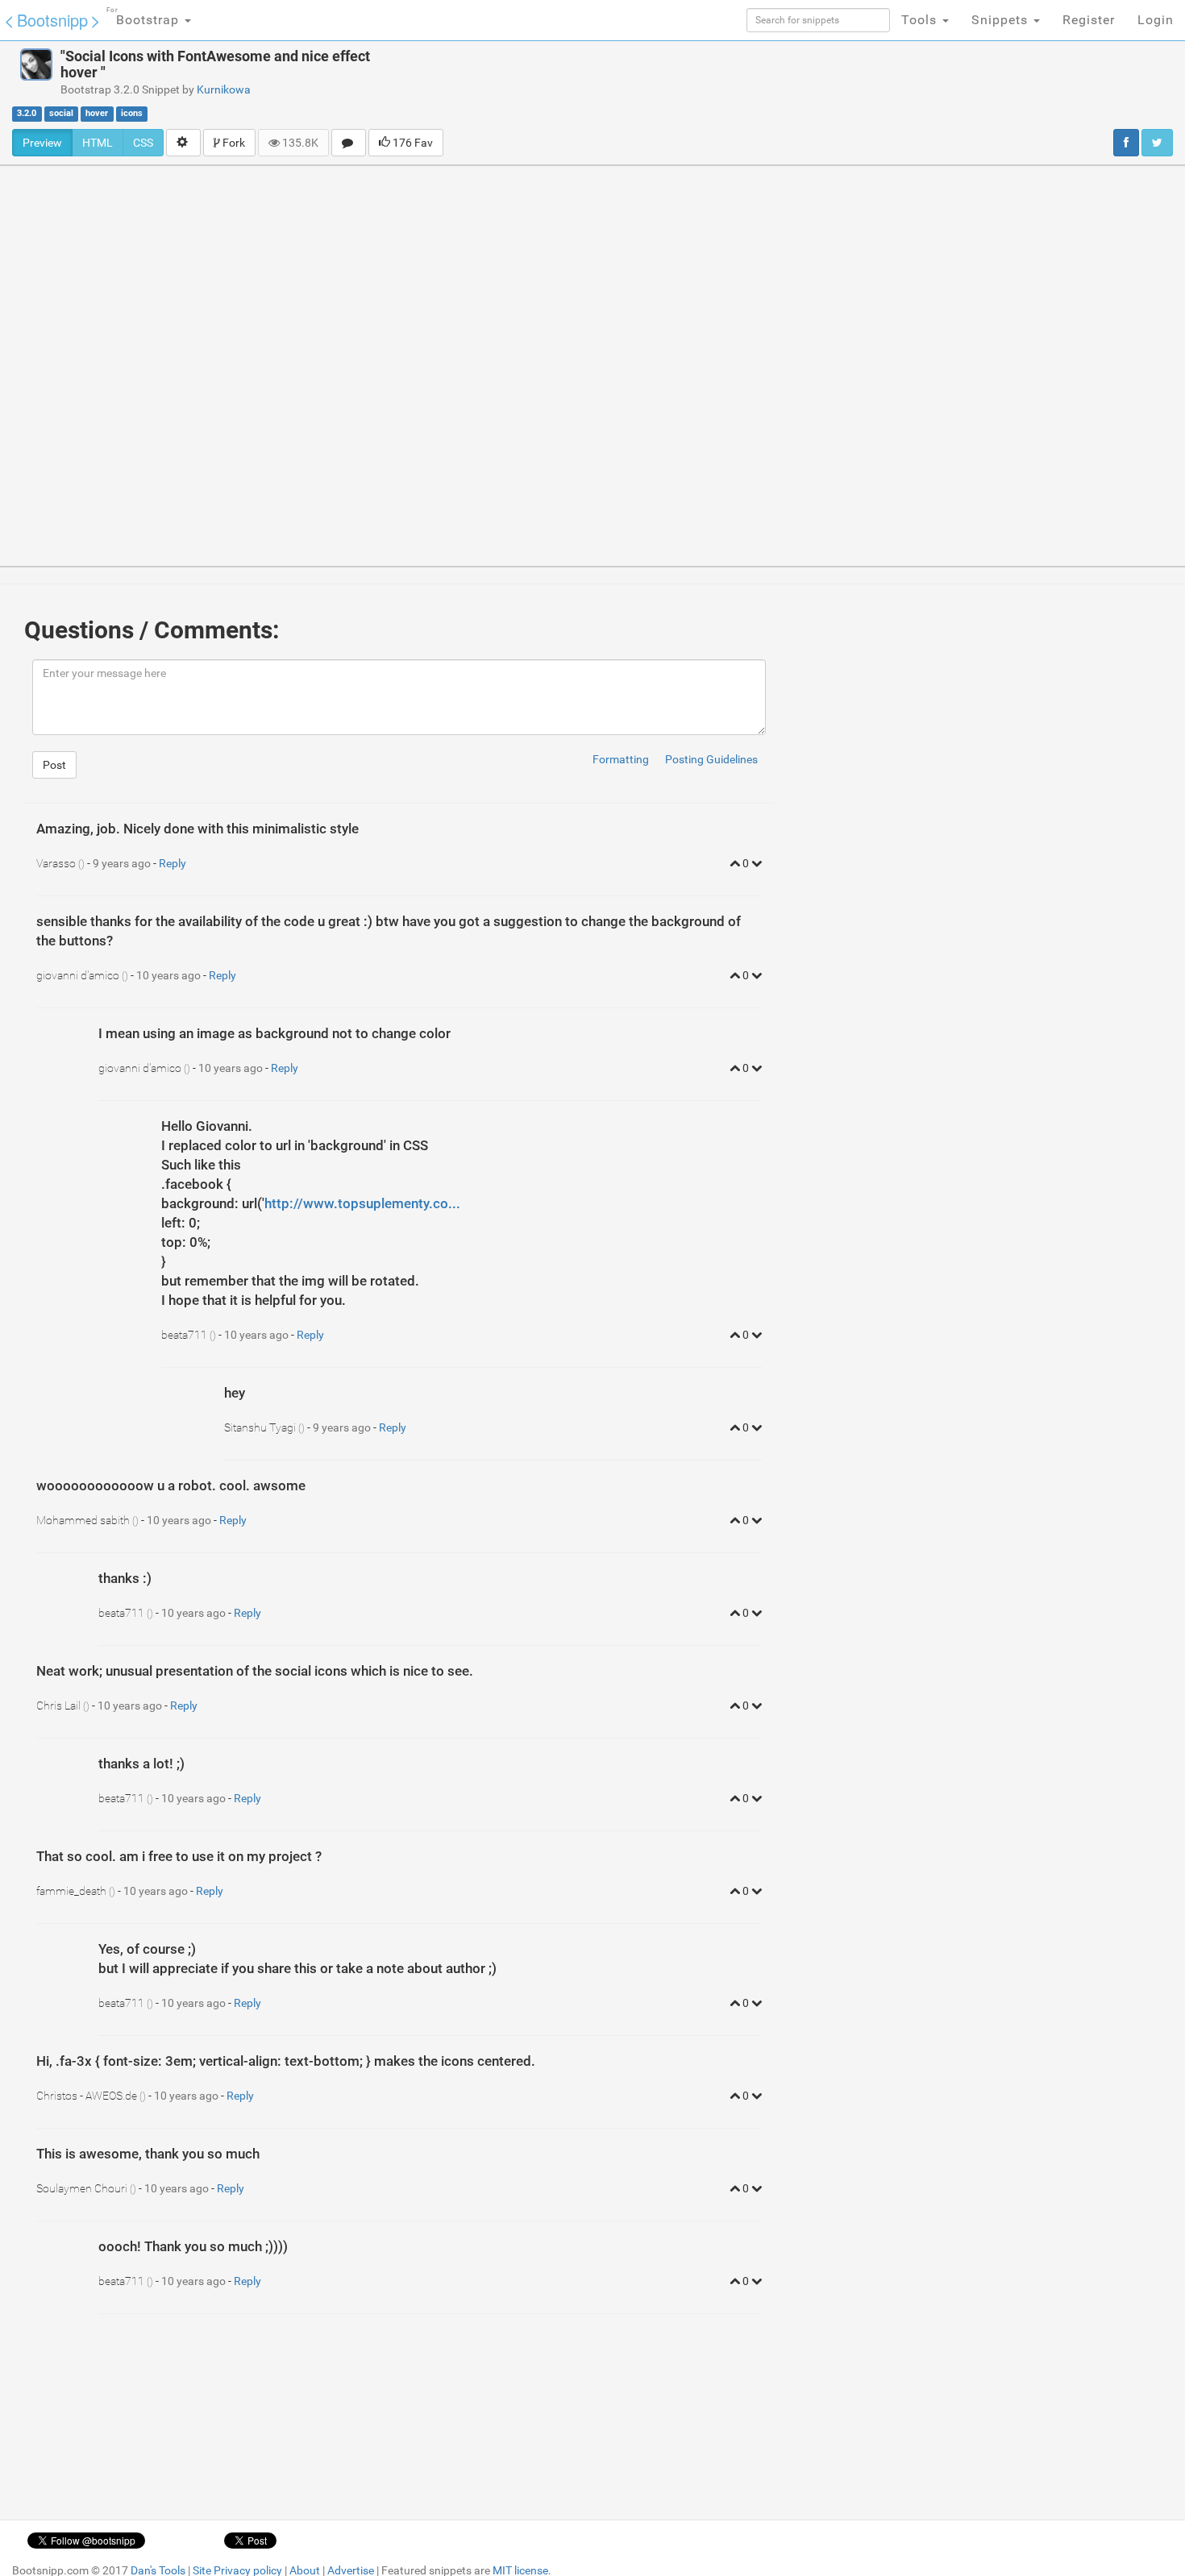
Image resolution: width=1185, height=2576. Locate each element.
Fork (233, 143)
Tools (921, 20)
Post (54, 765)
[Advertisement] (701, 85)
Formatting (621, 759)
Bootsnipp (52, 20)
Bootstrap (145, 17)
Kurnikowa (224, 89)
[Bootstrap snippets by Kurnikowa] (36, 64)
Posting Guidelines (711, 759)
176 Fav (412, 143)
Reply (173, 863)
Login (1156, 20)
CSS (143, 143)
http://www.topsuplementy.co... (362, 1203)
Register (1089, 20)
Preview (42, 143)
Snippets (1002, 20)
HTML (98, 143)
